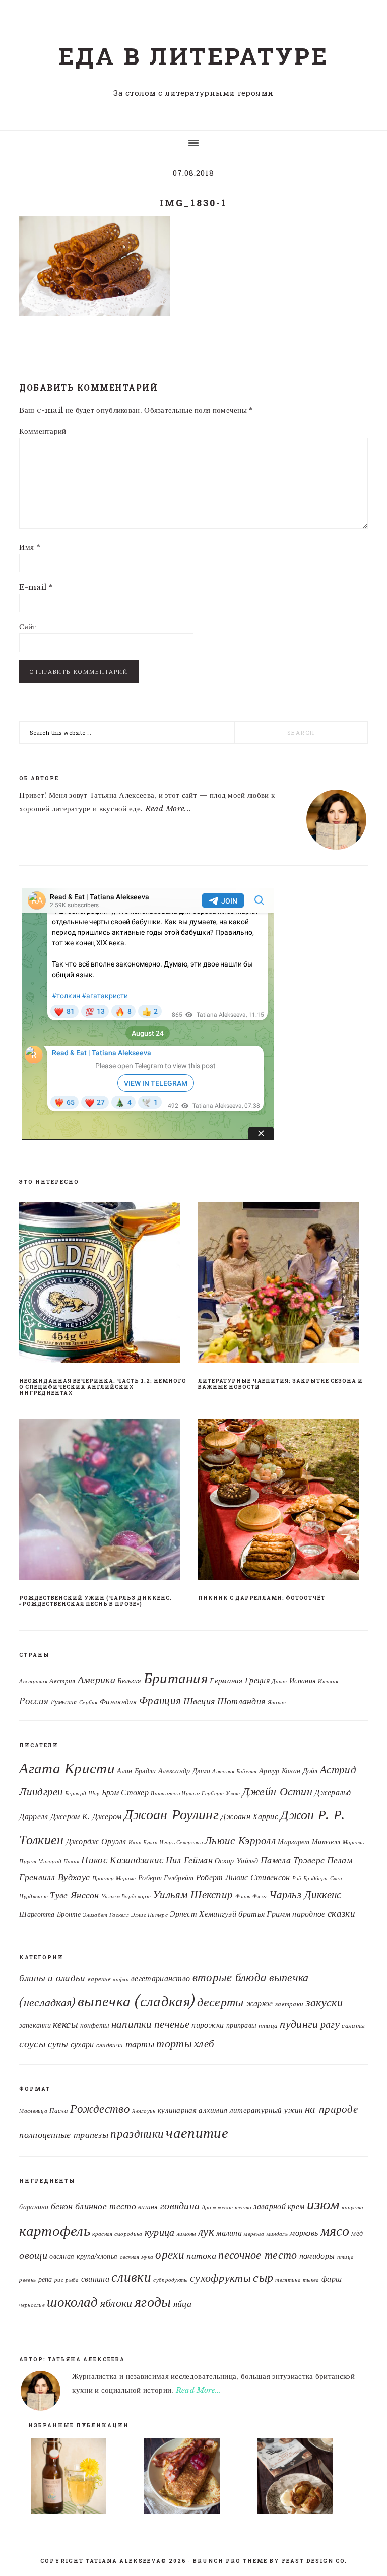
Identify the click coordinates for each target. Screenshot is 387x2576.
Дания (279, 1681)
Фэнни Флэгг (251, 1896)
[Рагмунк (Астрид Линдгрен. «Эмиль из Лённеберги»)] (194, 2478)
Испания (303, 1681)
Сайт (27, 627)
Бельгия (129, 1681)
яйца (182, 2304)
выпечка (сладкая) (136, 2001)
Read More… (199, 2390)
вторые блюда (230, 1977)
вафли (121, 1980)
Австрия (62, 1681)
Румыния (64, 1702)
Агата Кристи (67, 1768)
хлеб (204, 2044)
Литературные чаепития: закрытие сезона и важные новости (280, 1384)
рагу (330, 2024)
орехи (170, 2255)
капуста (352, 2207)
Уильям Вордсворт (126, 1896)
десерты (220, 2002)
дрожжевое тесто (227, 2207)
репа (45, 2279)
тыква (311, 2280)
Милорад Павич (59, 1862)
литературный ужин (266, 2110)
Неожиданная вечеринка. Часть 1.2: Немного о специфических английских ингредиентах (103, 1387)
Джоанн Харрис (249, 1816)
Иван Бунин (143, 1843)
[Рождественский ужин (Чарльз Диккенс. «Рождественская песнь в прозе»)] (104, 1502)
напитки (132, 2024)
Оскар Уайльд (237, 1861)
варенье (99, 1979)
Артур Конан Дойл (288, 1771)
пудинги (299, 2024)
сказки (341, 1913)
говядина (180, 2206)
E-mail (36, 587)
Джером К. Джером (86, 1816)
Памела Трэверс (293, 1860)
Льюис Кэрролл (240, 1841)
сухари (82, 2045)
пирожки (208, 2025)
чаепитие (197, 2133)
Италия (328, 1681)
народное (309, 1914)
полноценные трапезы (64, 2135)
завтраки (289, 2004)
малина (229, 2233)
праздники (137, 2134)
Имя (30, 547)
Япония (277, 1702)
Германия (226, 1681)
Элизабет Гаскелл (106, 1915)
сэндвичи (110, 2045)
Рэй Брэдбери (310, 1878)
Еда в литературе (193, 56)
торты (174, 2044)
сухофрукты (220, 2278)
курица (160, 2232)
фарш (332, 2279)
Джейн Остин (277, 1791)
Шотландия (241, 1701)
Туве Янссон (74, 1895)
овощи (33, 2255)
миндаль (277, 2234)
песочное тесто (257, 2255)
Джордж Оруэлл (96, 1841)
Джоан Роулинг (171, 1814)
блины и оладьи (52, 1978)
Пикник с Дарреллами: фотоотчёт (262, 1598)
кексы (66, 2024)
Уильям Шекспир (193, 1894)
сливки (131, 2277)
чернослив (32, 2305)
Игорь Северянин (181, 1843)
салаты (353, 2025)
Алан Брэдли (136, 1771)
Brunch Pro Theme (230, 2561)
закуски (324, 2002)
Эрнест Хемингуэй (203, 1914)
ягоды (153, 2302)
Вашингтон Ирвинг (175, 1794)
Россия (34, 1701)
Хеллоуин (144, 2111)
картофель (55, 2231)
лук (206, 2232)
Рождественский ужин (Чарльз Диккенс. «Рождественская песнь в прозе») (95, 1601)
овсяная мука (137, 2257)
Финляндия (118, 1702)
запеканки (35, 2025)
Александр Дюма (184, 1771)
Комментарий (43, 431)
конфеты (94, 2025)
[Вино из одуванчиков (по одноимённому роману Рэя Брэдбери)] (81, 2478)
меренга (254, 2234)
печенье (172, 2024)
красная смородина (117, 2234)
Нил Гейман (189, 1860)
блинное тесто (106, 2206)
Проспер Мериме (114, 1878)
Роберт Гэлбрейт (166, 1878)
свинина (95, 2279)
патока (201, 2255)
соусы (33, 2044)
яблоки (116, 2303)
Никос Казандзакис (122, 1860)
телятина (288, 2280)
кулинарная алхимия (192, 2110)
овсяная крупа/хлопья (83, 2256)
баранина (34, 2207)
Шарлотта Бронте (50, 1915)
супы (58, 2044)
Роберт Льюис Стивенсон (243, 1877)
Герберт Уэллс (221, 1794)
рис (59, 2280)
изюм (323, 2204)
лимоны (186, 2234)
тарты (140, 2044)
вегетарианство (160, 1979)
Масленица (33, 2111)
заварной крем (279, 2206)
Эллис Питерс (149, 1915)
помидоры (317, 2256)
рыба (72, 2280)
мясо (335, 2231)
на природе (331, 2109)
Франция (160, 1701)
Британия (176, 1678)
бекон (62, 2206)
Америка (96, 1680)
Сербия (88, 1702)
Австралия (33, 1681)
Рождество (100, 2109)
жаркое (260, 2003)
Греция (257, 1680)
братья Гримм (264, 1914)
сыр (263, 2277)
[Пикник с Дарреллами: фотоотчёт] (283, 1502)
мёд (357, 2234)
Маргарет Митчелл (309, 1842)
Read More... (168, 809)
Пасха (59, 2111)
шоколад (72, 2302)
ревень (27, 2280)
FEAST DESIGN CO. (314, 2561)
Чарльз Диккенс (305, 1894)
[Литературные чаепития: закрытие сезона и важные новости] (283, 1284)
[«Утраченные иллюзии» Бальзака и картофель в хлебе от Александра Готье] (307, 2478)
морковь (304, 2233)
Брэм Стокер (125, 1792)
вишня (148, 2207)
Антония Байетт (234, 1772)
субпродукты (170, 2280)
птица (268, 2025)
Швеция (199, 1701)
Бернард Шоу (82, 1794)
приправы (241, 2025)
